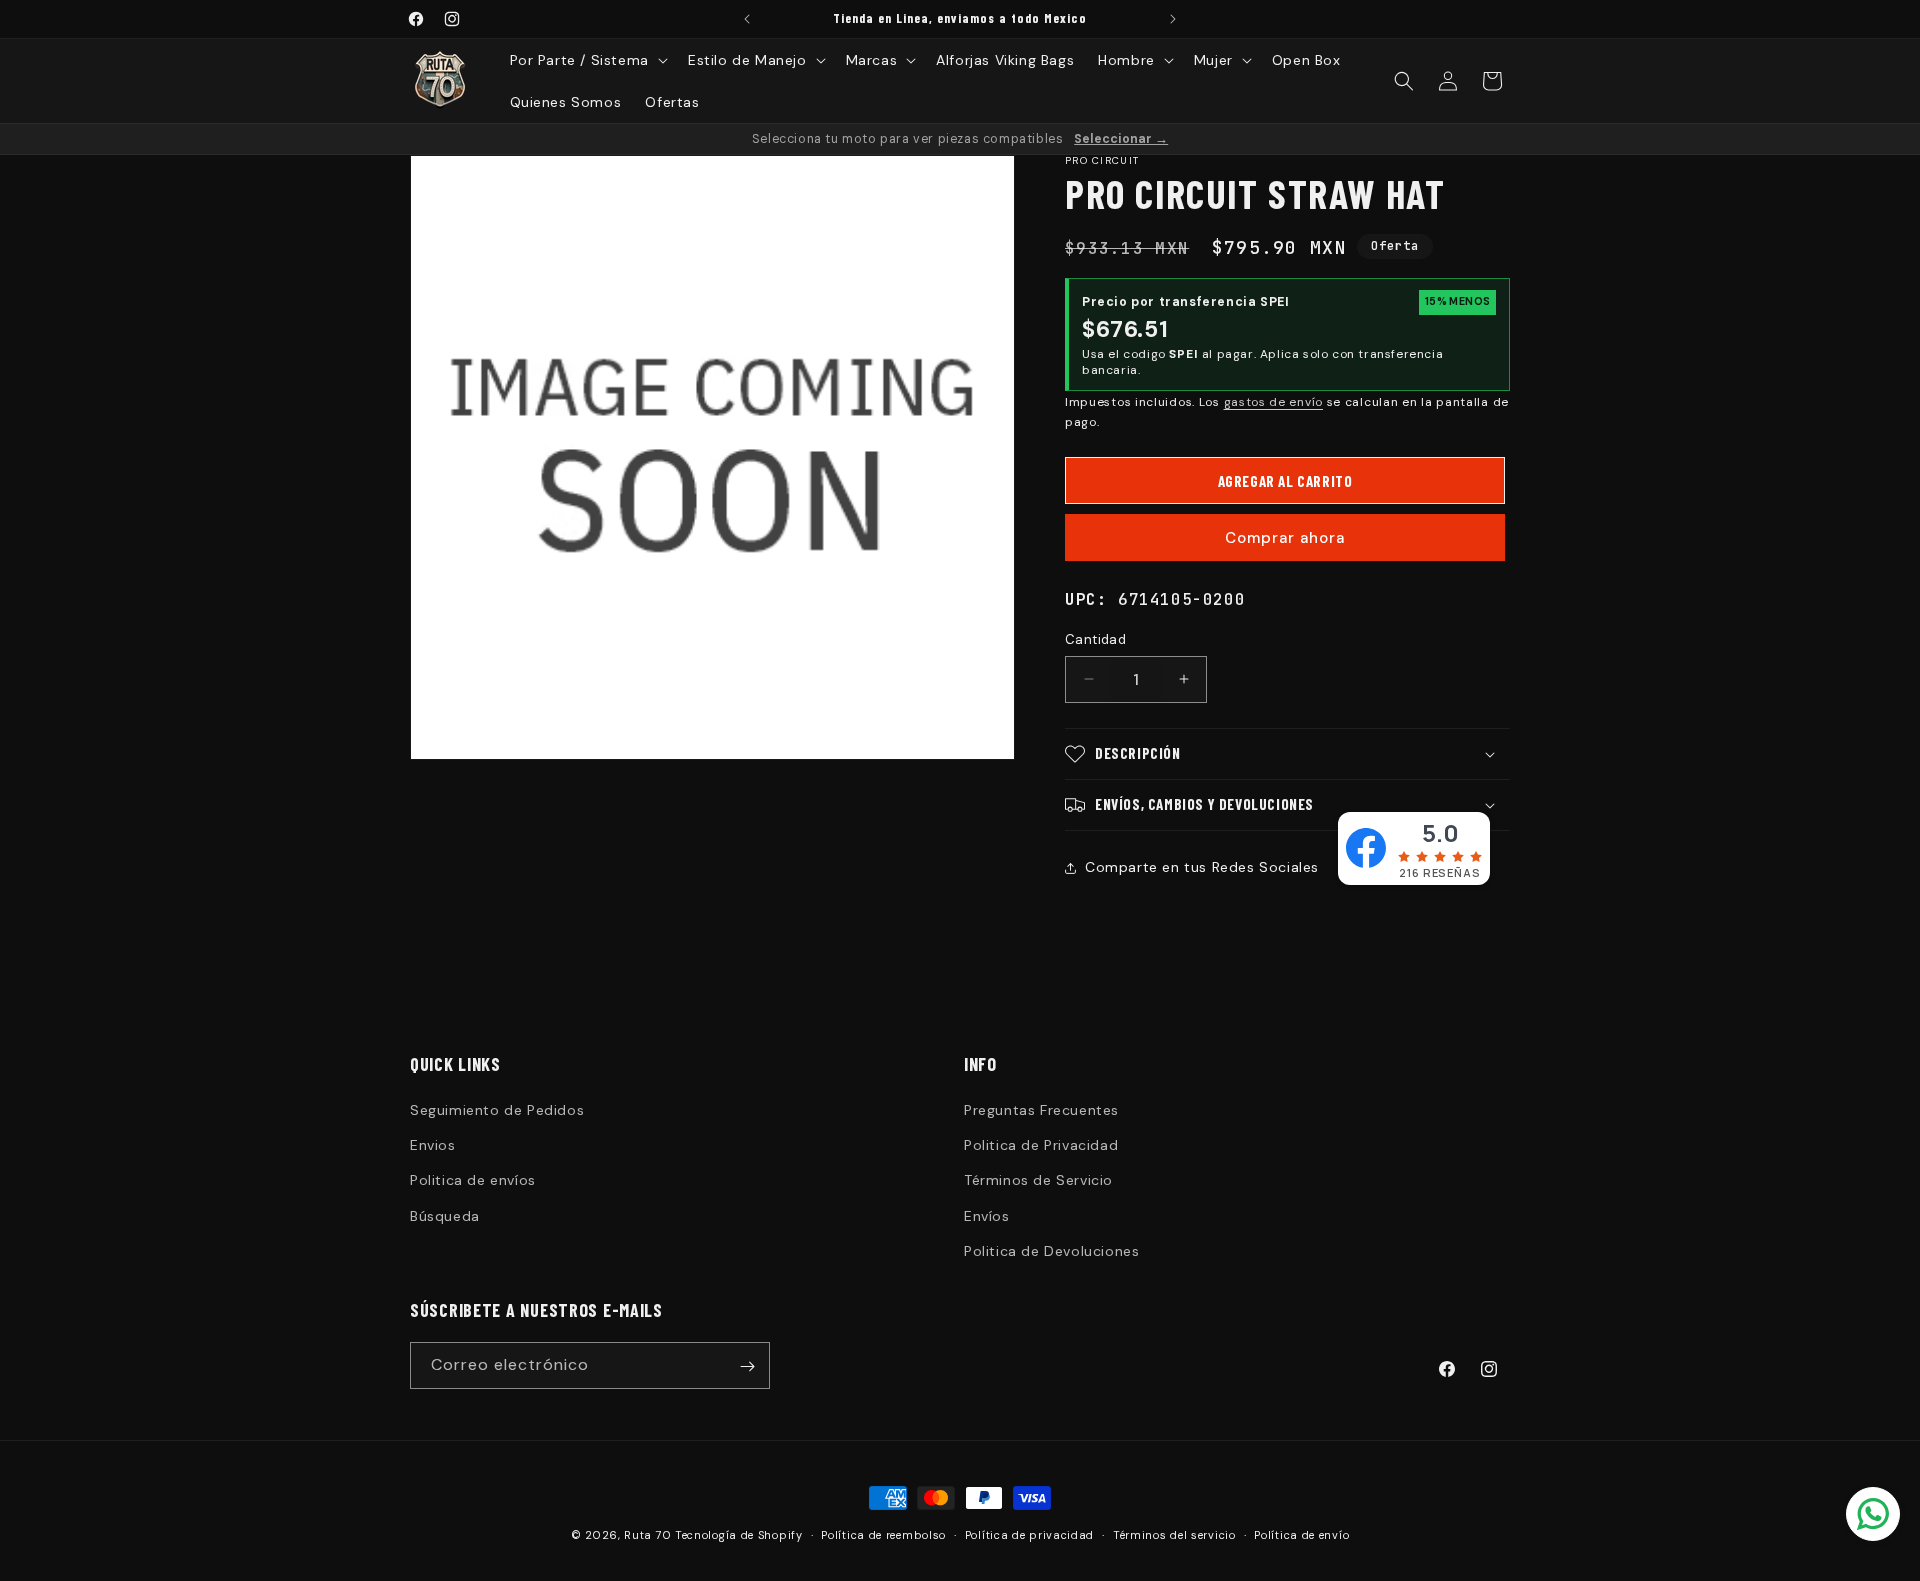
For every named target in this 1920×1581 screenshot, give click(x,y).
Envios (433, 1145)
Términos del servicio (1174, 1534)
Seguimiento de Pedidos (497, 1110)
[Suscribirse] (747, 1366)
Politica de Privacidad (1041, 1145)
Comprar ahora (1285, 538)
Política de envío (1301, 1534)
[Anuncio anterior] (747, 19)
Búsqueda (445, 1216)
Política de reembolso (883, 1534)
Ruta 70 (647, 1535)
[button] (587, 60)
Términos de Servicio (1038, 1181)
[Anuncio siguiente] (1173, 19)
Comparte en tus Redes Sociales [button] (1202, 867)
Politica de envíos (473, 1181)
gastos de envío (1274, 402)
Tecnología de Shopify (739, 1535)
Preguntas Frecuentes (1041, 1110)
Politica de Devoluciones (1051, 1251)
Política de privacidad (1029, 1534)
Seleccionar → (1121, 139)
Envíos (987, 1216)
